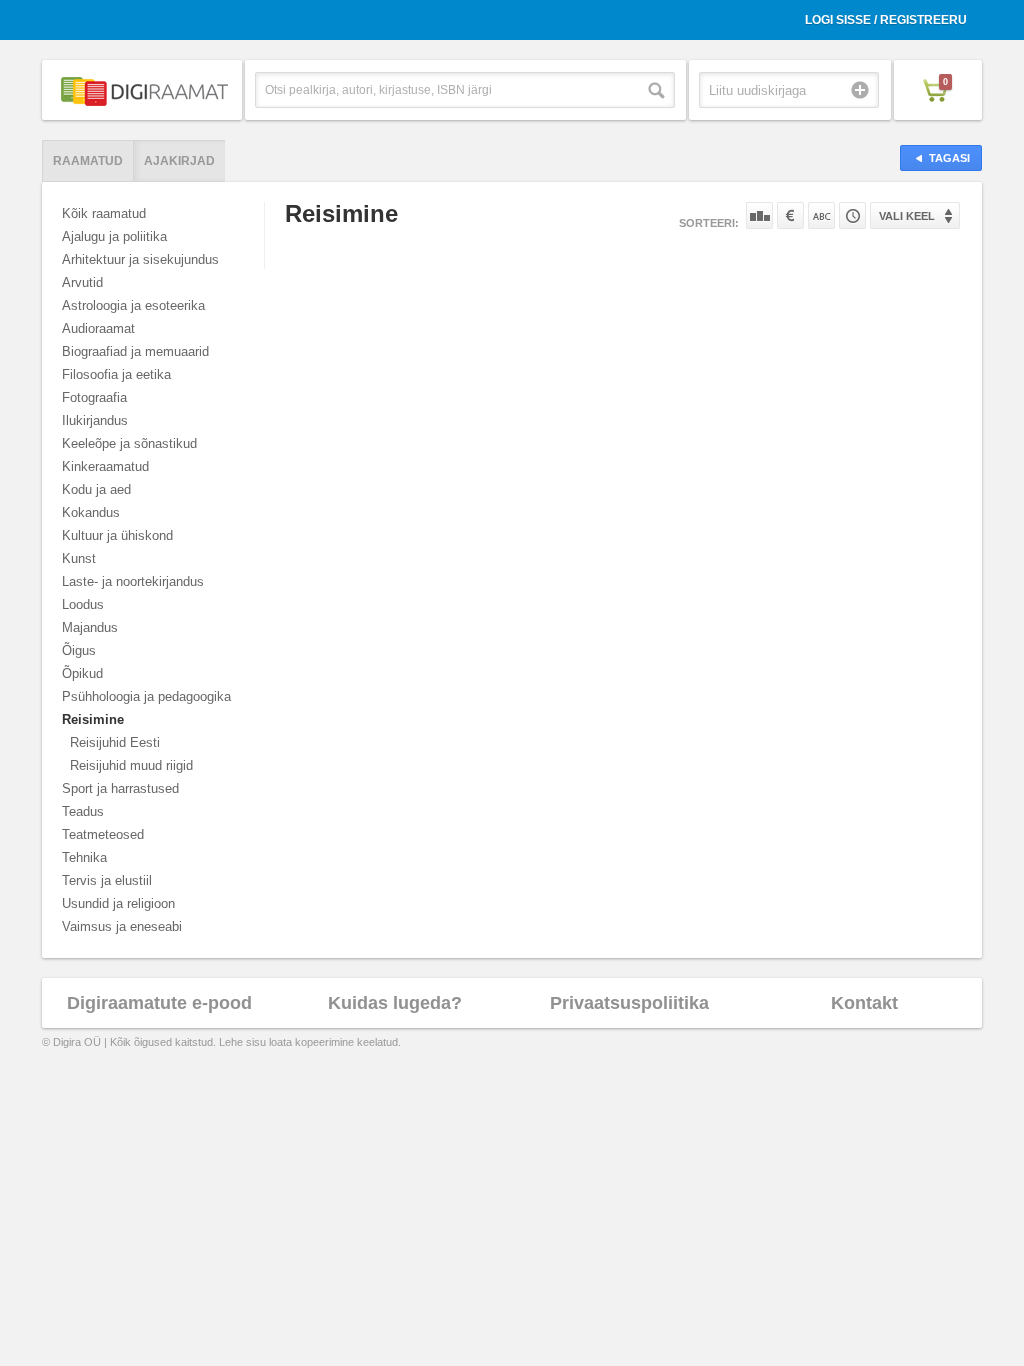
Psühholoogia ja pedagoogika (146, 696)
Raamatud (88, 161)
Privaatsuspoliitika (629, 1003)
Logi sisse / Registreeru (886, 20)
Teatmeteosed (103, 834)
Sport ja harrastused (120, 788)
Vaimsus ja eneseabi (122, 926)
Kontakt (864, 1003)
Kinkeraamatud (105, 466)
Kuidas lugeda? (395, 1003)
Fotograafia (94, 397)
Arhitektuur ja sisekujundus (140, 259)
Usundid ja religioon (118, 903)
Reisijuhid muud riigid (131, 765)
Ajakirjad (179, 161)
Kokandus (91, 512)
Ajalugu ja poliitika (114, 236)
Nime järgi (821, 215)
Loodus (83, 604)
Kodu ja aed (96, 489)
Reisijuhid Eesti (115, 742)
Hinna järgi (790, 215)
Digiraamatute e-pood (159, 1003)
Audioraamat (98, 328)
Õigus (79, 650)
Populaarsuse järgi (759, 215)
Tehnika (84, 857)
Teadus (83, 811)
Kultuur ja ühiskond (117, 535)
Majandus (90, 627)
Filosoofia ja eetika (116, 374)
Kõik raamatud (104, 213)
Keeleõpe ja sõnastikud (129, 443)
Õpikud (82, 673)
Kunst (79, 558)
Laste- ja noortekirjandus (133, 581)
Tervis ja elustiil (107, 880)
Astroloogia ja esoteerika (133, 305)
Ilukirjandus (95, 420)
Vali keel (907, 216)
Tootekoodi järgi (852, 215)
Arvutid (82, 282)
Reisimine (93, 719)
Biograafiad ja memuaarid (135, 351)
